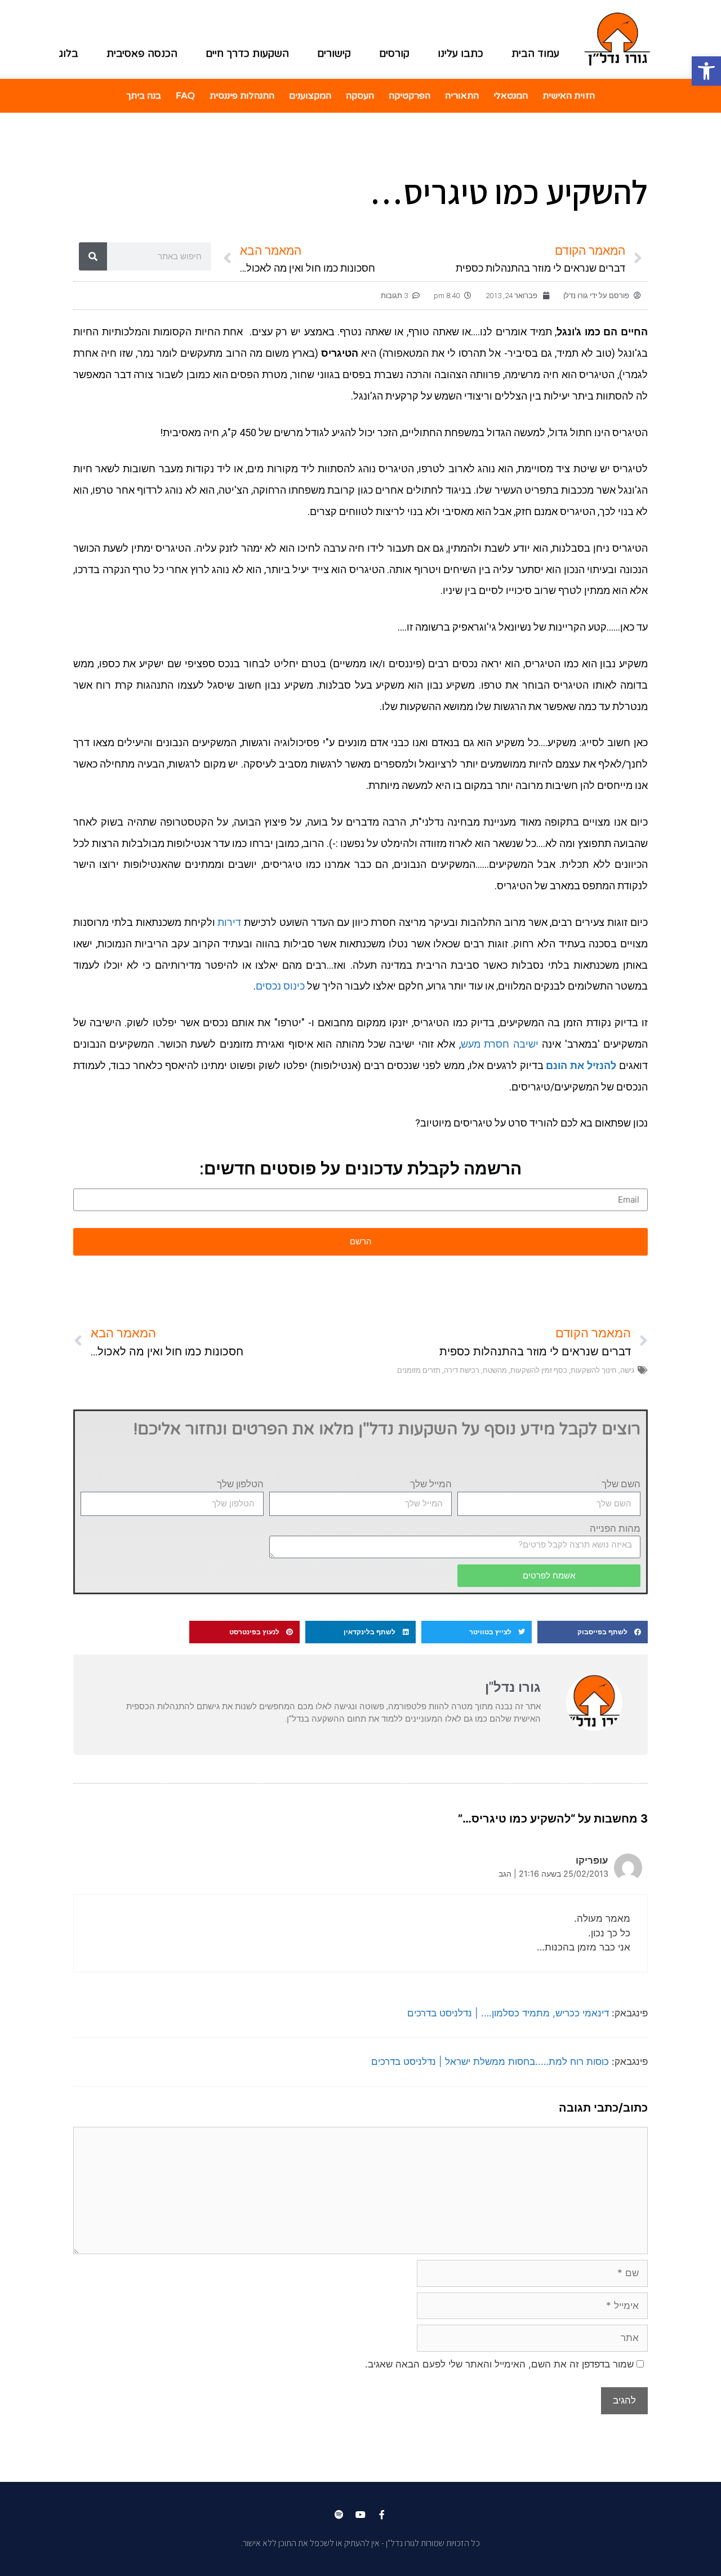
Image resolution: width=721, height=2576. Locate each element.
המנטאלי (511, 96)
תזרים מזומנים (419, 1370)
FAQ (185, 96)
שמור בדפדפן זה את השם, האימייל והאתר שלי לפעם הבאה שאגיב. (499, 2364)
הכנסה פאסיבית (142, 54)
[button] (593, 1632)
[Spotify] (339, 2515)
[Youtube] (360, 2515)
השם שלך (621, 1484)
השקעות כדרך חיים (247, 54)
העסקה (360, 96)
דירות (229, 922)
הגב (505, 1874)
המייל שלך (431, 1484)
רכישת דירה (462, 1370)
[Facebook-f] (382, 2515)
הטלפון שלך (240, 1484)
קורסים (394, 54)
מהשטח (495, 1370)
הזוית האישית (569, 96)
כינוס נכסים (280, 986)
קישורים (334, 54)
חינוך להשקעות (594, 1370)
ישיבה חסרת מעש (500, 1044)
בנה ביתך (144, 96)
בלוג (69, 54)
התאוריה (462, 96)
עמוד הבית (535, 54)
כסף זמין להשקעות (539, 1370)
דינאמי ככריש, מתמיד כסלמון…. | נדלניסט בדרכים (508, 2013)
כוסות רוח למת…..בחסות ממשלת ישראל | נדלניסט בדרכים (490, 2061)
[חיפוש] (93, 256)
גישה (627, 1370)
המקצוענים (310, 96)
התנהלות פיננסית (242, 96)
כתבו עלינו (460, 54)
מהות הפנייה (615, 1528)
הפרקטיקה (410, 96)
